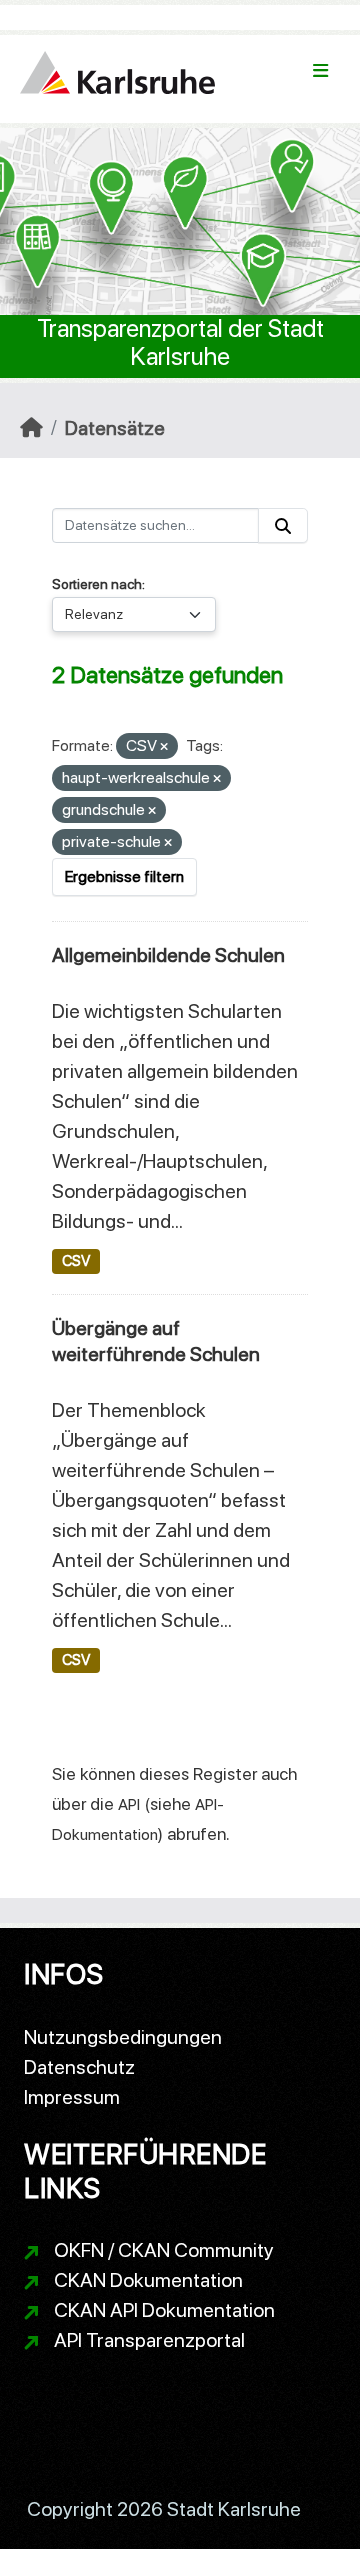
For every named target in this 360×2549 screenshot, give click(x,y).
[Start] (31, 428)
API (129, 1804)
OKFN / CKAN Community (164, 2250)
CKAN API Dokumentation (164, 2310)
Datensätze (115, 428)
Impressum (72, 2097)
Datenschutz (79, 2067)
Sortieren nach (97, 584)
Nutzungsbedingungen (123, 2037)
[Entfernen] (164, 747)
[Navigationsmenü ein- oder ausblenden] (320, 71)
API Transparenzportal (149, 2340)
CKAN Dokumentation (148, 2280)
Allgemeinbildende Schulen (168, 955)
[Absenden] (283, 525)
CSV (76, 1261)
